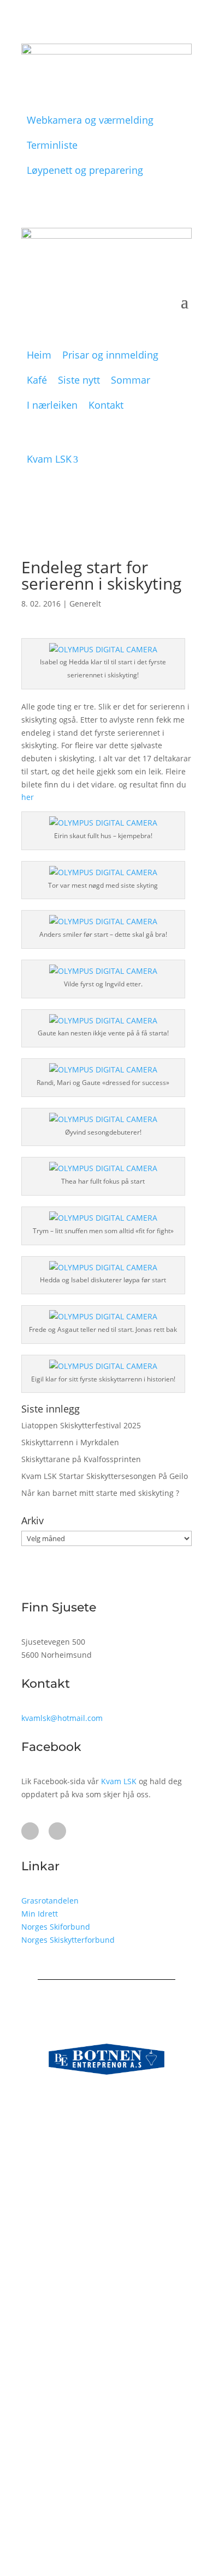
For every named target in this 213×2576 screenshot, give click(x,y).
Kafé (37, 380)
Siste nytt (79, 380)
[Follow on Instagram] (57, 1831)
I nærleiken (52, 405)
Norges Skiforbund (56, 1927)
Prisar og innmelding (110, 355)
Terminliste (52, 145)
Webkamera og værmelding (90, 120)
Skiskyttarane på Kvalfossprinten (81, 1459)
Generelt (85, 604)
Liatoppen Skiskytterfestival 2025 (81, 1425)
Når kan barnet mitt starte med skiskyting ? (100, 1493)
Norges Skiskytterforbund (68, 1940)
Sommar (131, 380)
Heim (39, 355)
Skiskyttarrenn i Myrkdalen (70, 1442)
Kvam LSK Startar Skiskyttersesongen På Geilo (105, 1476)
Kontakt (106, 405)
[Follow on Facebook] (30, 1831)
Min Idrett (40, 1914)
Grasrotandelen (50, 1901)
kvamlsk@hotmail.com (62, 1718)
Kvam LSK (49, 459)
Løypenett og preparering (85, 170)
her (28, 797)
